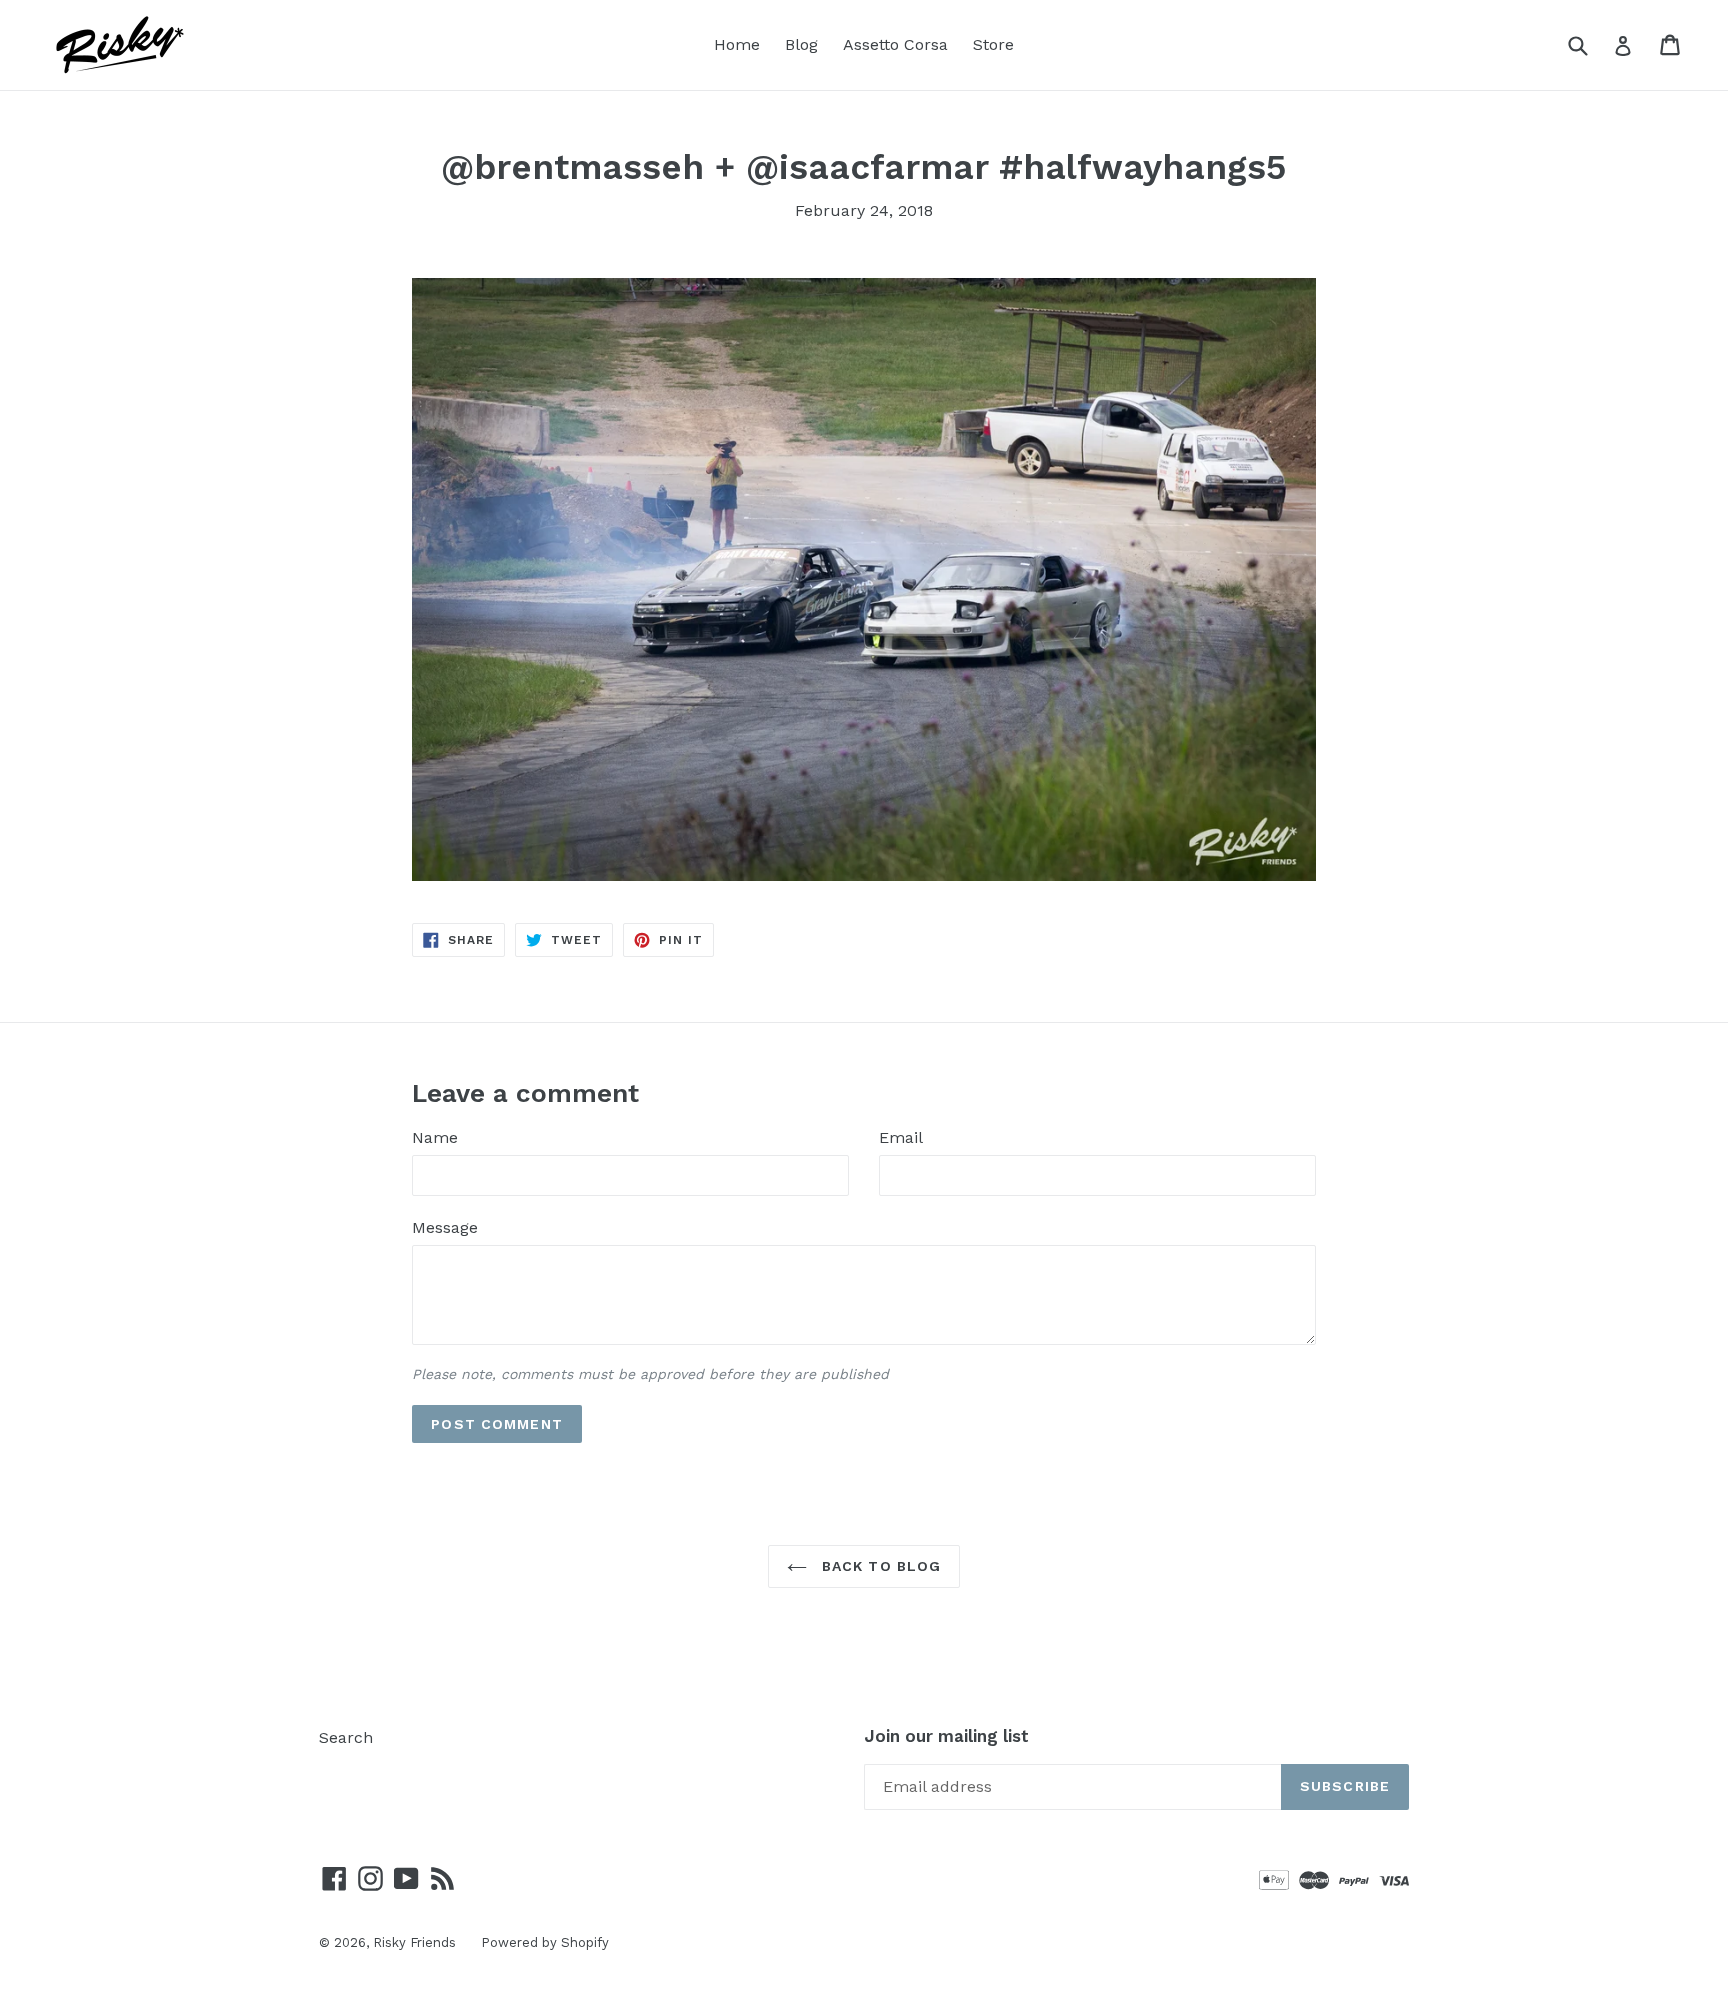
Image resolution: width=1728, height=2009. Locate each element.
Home (737, 44)
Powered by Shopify (545, 1942)
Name (435, 1137)
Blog (801, 44)
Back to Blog (879, 1566)
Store (993, 44)
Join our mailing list (946, 1736)
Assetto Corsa (895, 44)
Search (346, 1737)
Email (901, 1137)
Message (445, 1227)
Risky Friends (414, 1942)
